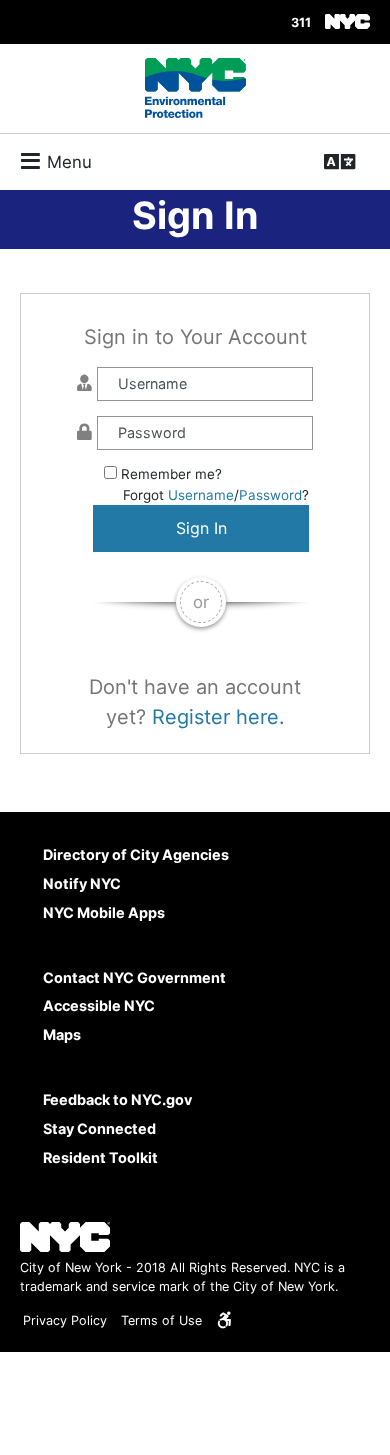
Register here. (218, 717)
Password (270, 495)
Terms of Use (161, 1320)
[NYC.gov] (347, 21)
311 (301, 23)
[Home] (195, 88)
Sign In (201, 528)
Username (201, 495)
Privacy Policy (65, 1320)
